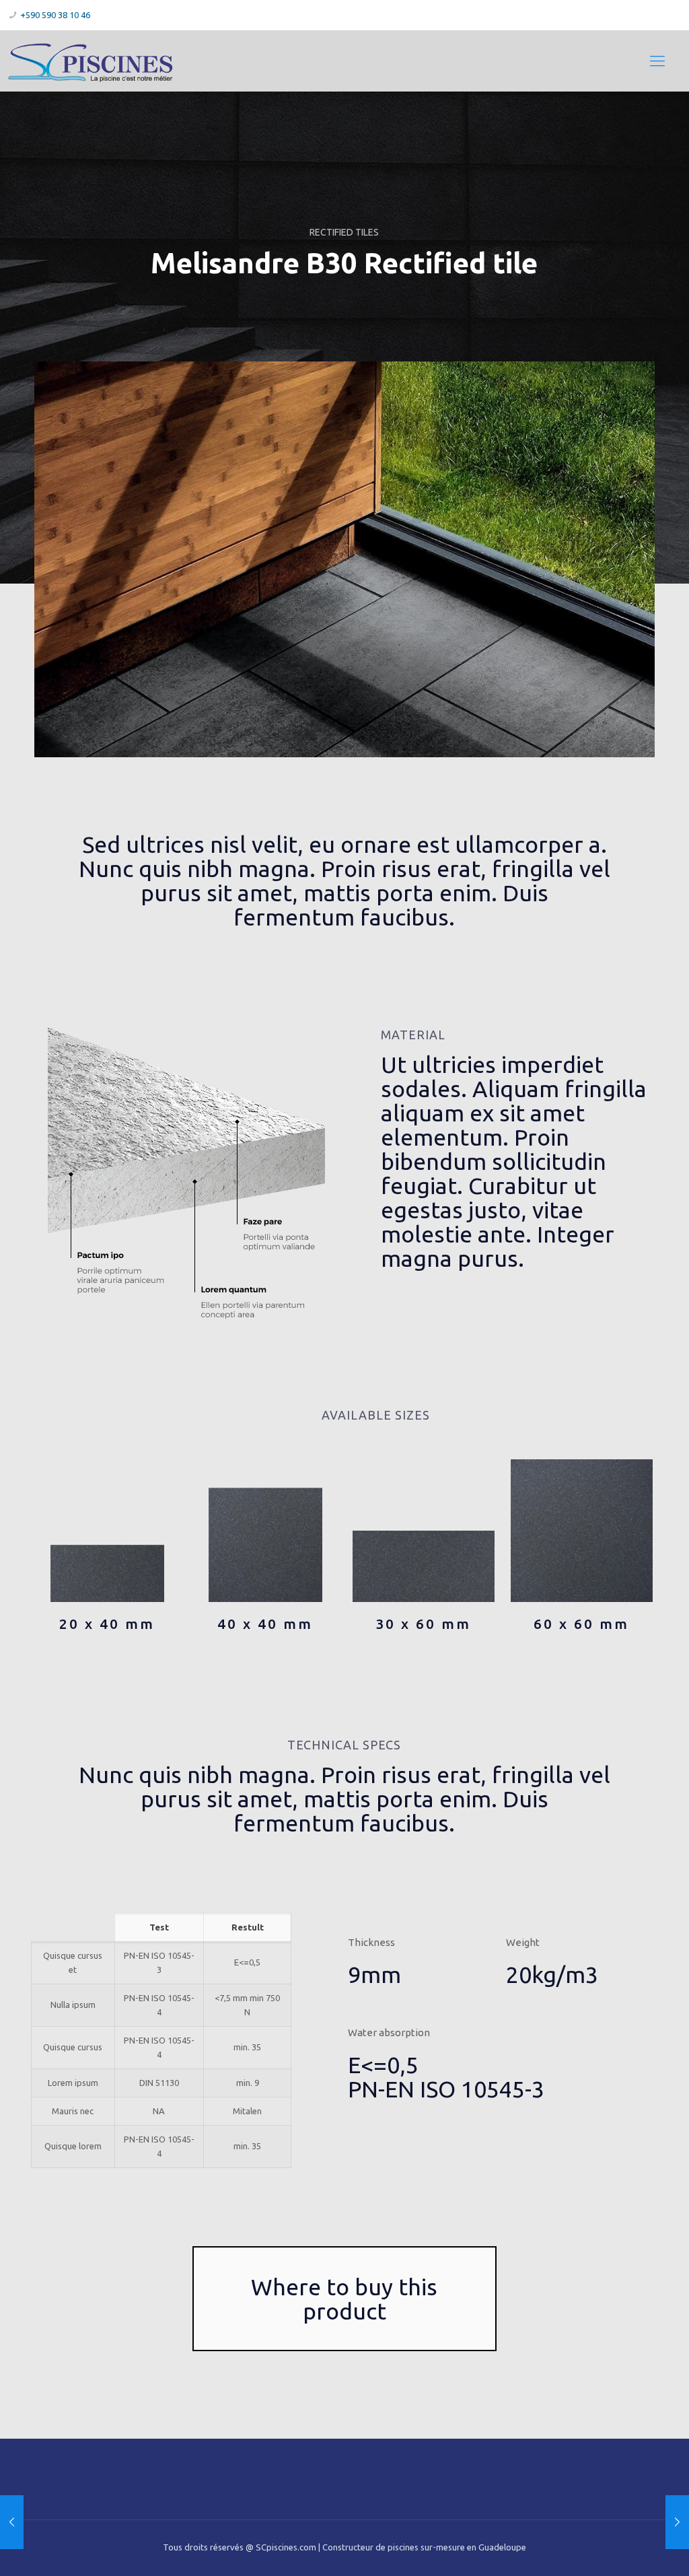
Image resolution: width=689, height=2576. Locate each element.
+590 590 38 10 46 (55, 15)
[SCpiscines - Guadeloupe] (90, 61)
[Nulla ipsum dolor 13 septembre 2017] (677, 2522)
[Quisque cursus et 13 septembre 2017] (12, 2522)
